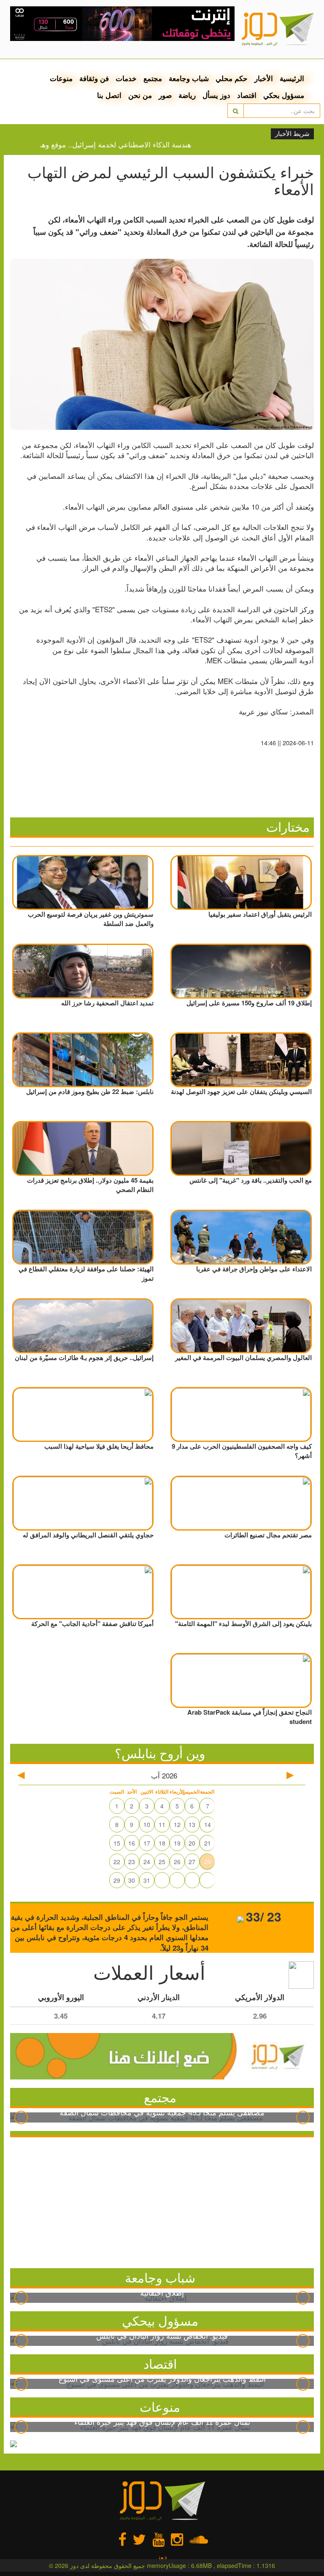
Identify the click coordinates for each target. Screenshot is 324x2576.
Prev (21, 2117)
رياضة (187, 95)
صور (165, 95)
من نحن (140, 95)
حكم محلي (232, 78)
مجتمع (153, 78)
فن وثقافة (94, 78)
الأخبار (264, 78)
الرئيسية (292, 78)
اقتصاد (247, 95)
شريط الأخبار (292, 134)
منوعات (61, 78)
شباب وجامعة (189, 78)
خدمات (126, 78)
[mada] (123, 21)
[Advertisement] (162, 2201)
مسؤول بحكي (284, 95)
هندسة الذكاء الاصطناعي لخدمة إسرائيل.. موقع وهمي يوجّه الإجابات (114, 144)
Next (303, 2117)
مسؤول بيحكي (160, 2320)
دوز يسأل (216, 95)
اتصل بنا (109, 95)
